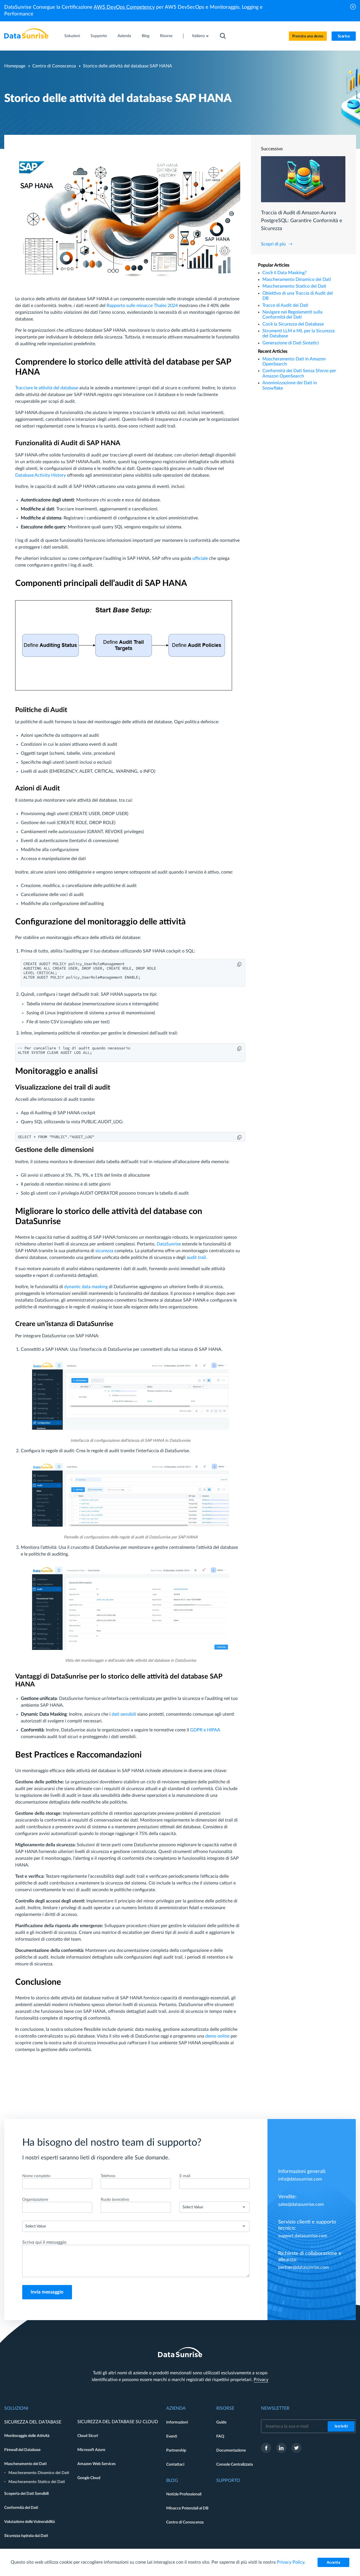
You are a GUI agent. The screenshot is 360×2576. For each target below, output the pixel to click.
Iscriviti (341, 2426)
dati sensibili (124, 1714)
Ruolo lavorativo (115, 2200)
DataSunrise (169, 1244)
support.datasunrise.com (303, 2236)
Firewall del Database (22, 2450)
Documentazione (231, 2450)
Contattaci (175, 2464)
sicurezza (104, 1251)
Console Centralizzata (235, 2464)
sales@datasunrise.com (301, 2204)
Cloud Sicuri (88, 2436)
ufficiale (200, 558)
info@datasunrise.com (300, 2179)
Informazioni (177, 2422)
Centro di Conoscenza (54, 66)
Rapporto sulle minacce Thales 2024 (142, 306)
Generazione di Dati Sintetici (291, 343)
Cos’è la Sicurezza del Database (293, 324)
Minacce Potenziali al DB (187, 2508)
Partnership (176, 2450)
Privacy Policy (291, 2562)
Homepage (15, 66)
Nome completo (36, 2176)
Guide (221, 2422)
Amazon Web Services (96, 2464)
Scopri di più (273, 244)
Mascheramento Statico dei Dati (294, 286)
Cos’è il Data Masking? (284, 273)
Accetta (334, 2563)
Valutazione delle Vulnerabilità (30, 2522)
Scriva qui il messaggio (44, 2242)
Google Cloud (89, 2478)
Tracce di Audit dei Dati (285, 305)
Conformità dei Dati (21, 2508)
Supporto (99, 36)
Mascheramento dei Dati (25, 2464)
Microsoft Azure (91, 2450)
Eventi (172, 2436)
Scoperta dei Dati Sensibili (26, 2494)
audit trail (196, 1258)
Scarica (344, 36)
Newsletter (275, 2408)
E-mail (185, 2176)
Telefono (108, 2176)
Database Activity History (40, 475)
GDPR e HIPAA (205, 1730)
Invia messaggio (47, 2292)
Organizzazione (35, 2200)
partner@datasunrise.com (303, 2267)
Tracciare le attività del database (47, 388)
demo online (217, 2036)
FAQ (220, 2436)
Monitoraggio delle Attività (27, 2436)
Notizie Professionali (184, 2494)
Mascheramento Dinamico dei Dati (297, 279)
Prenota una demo (308, 36)
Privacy (261, 2380)
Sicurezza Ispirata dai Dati (26, 2536)
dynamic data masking (86, 1287)
